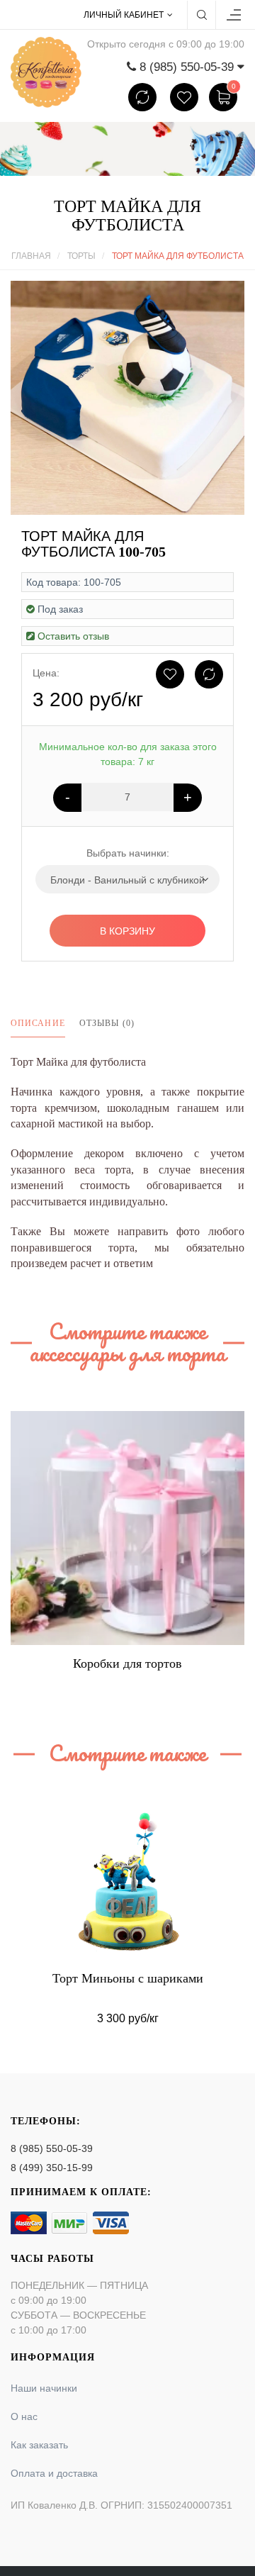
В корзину (127, 931)
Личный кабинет (124, 15)
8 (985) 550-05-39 (52, 2148)
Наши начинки (44, 2388)
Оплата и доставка (54, 2473)
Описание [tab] (38, 1023)
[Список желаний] (184, 97)
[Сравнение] (142, 97)
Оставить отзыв (73, 636)
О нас (24, 2416)
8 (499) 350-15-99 (52, 2168)
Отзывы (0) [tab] (107, 1023)
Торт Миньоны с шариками (128, 1978)
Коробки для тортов (127, 1663)
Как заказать (39, 2445)
